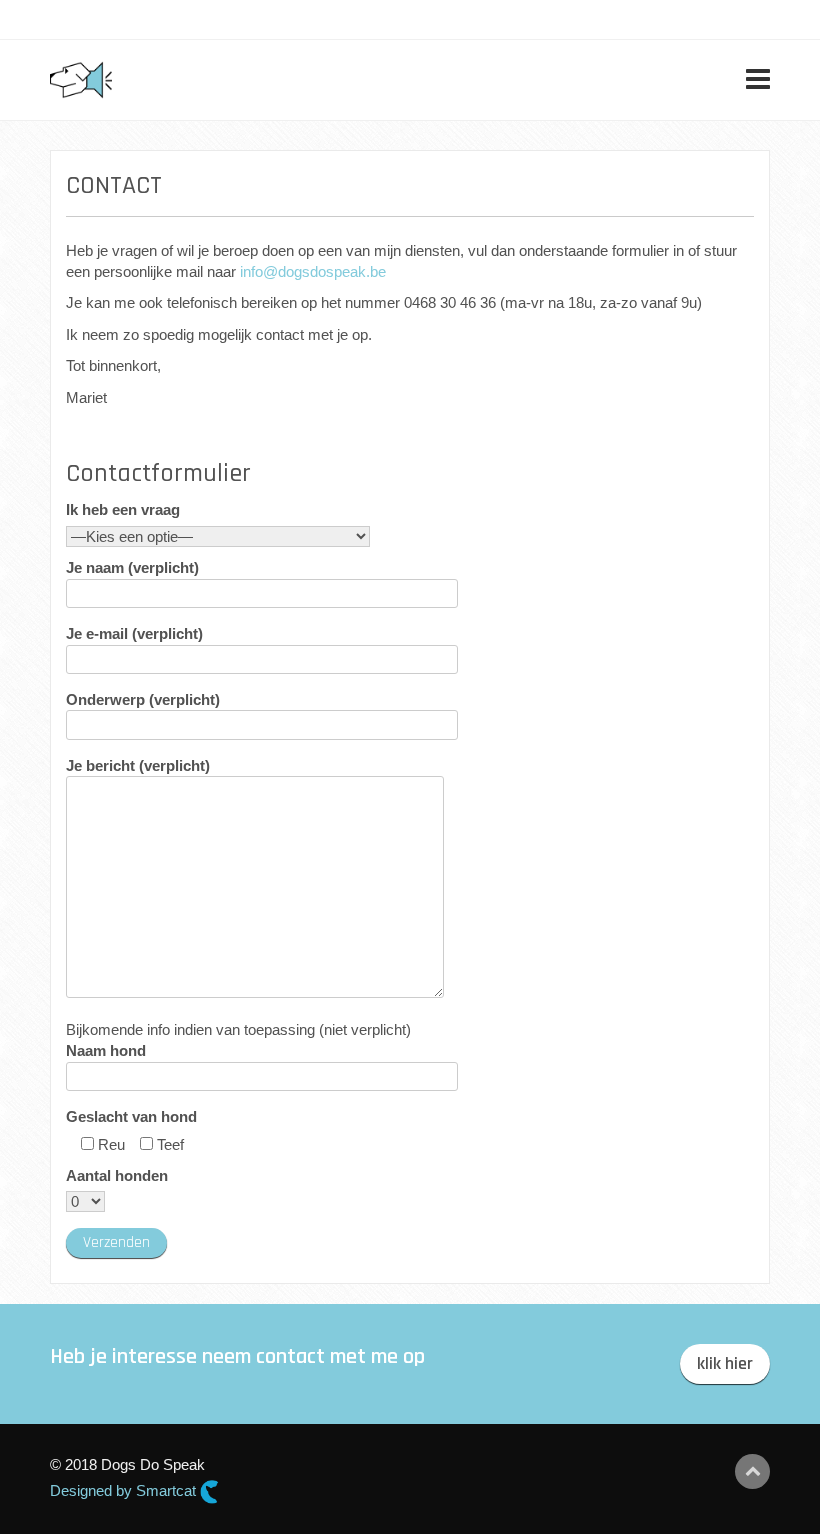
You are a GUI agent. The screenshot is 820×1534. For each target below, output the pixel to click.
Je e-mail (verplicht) (134, 633)
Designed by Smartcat (125, 1490)
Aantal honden (117, 1175)
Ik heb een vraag (123, 509)
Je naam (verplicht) (132, 567)
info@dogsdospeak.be (313, 271)
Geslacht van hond (131, 1116)
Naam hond (106, 1050)
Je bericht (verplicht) (138, 765)
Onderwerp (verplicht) (143, 699)
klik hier (725, 1363)
